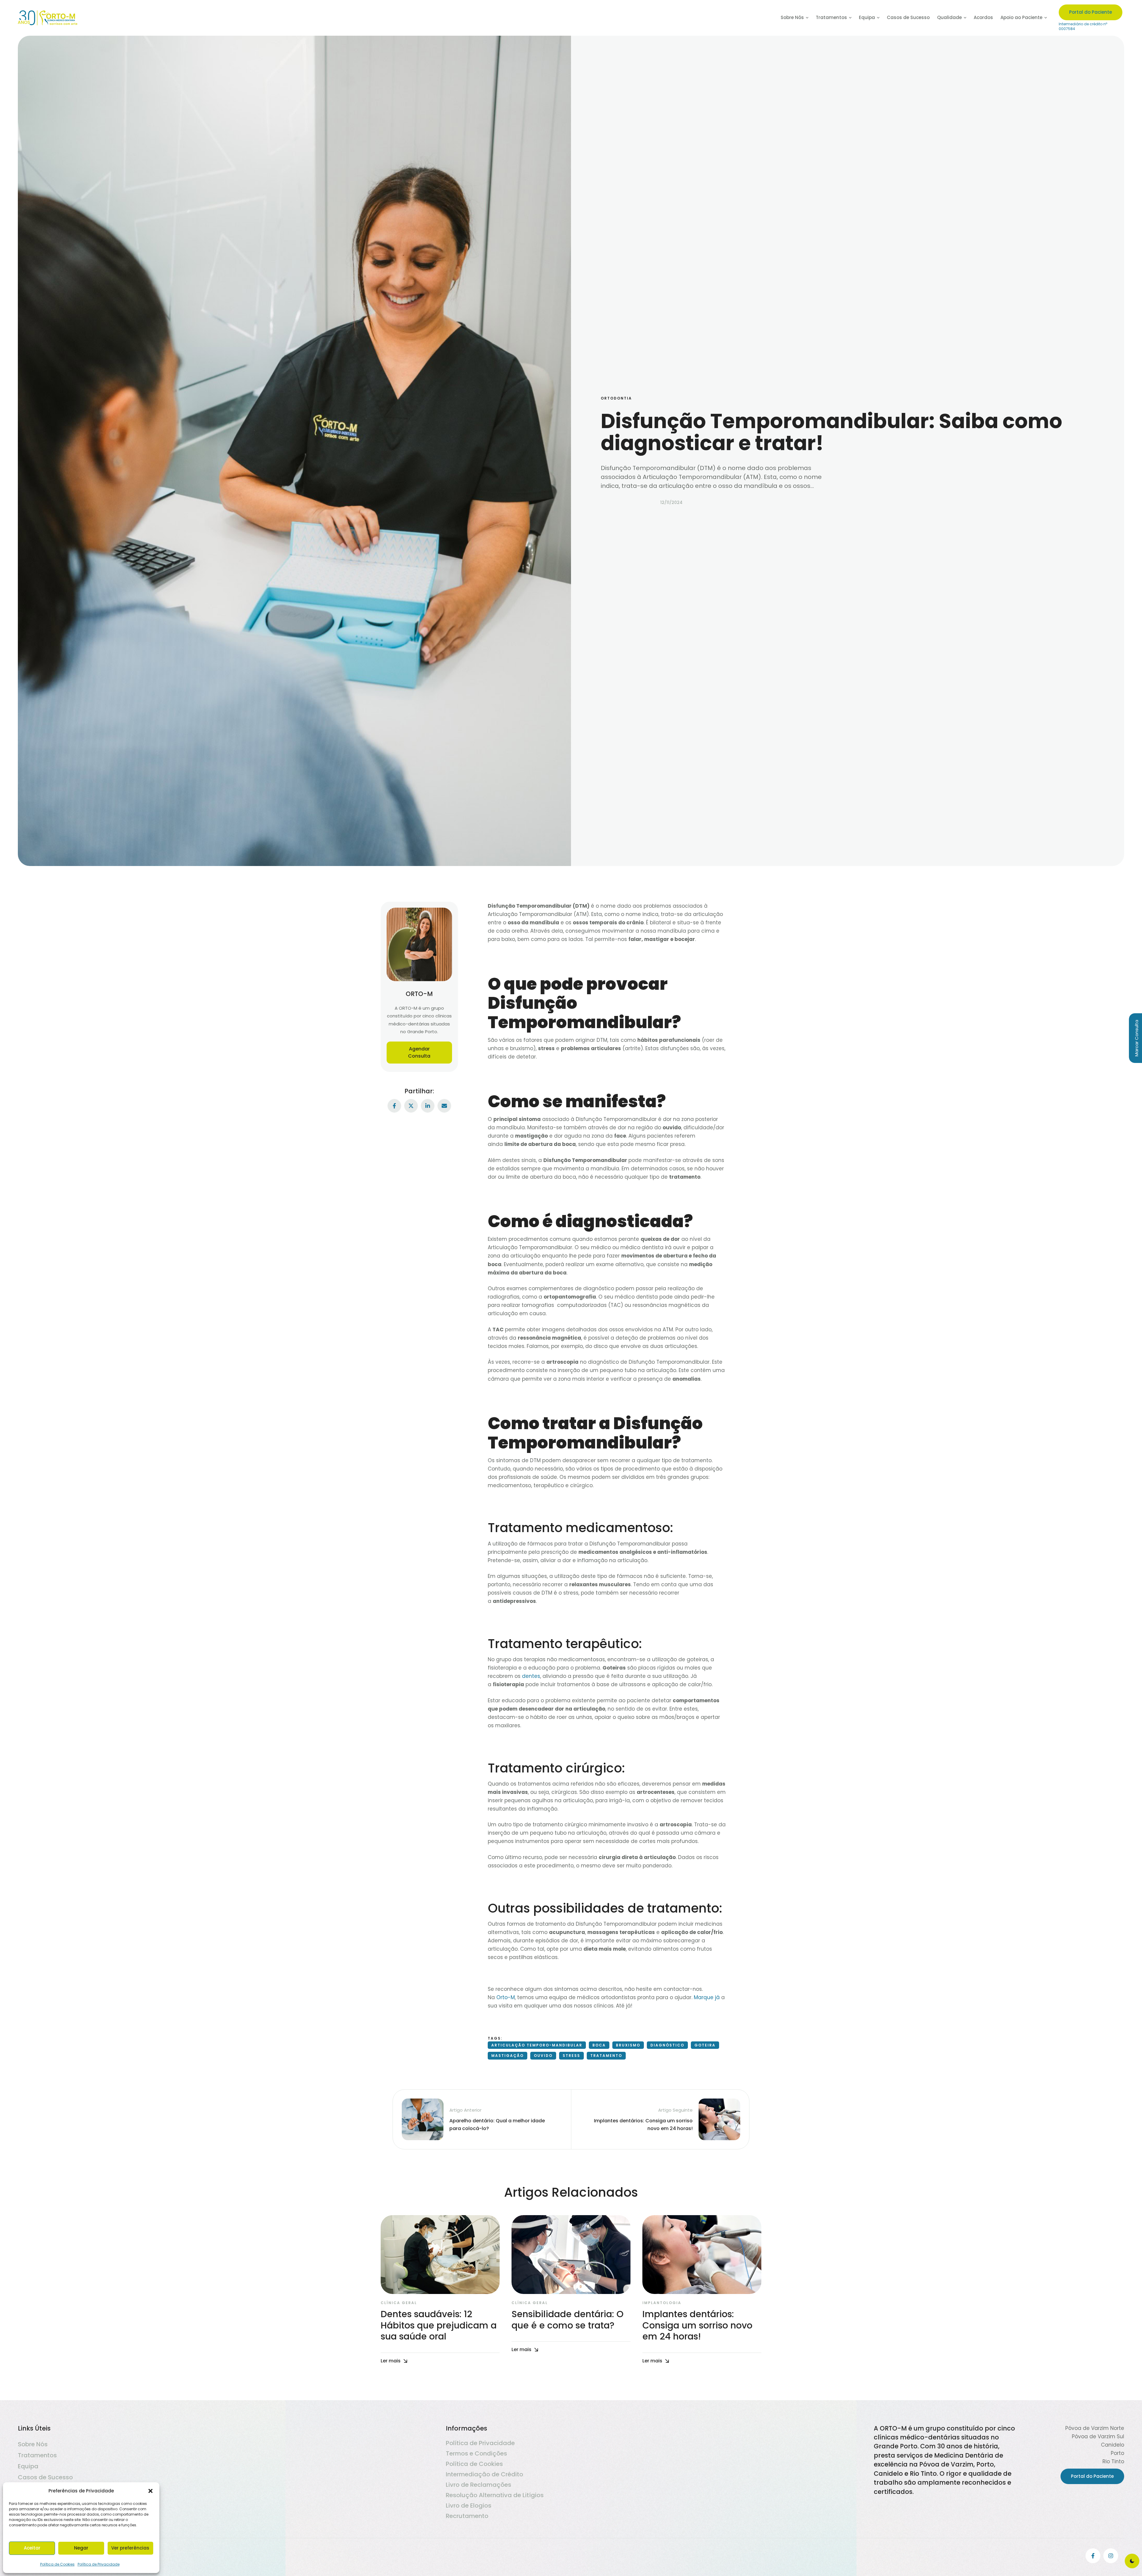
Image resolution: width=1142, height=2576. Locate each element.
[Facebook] (394, 1106)
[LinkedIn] (428, 1106)
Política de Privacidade (99, 2564)
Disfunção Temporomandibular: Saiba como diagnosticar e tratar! (832, 432)
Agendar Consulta (419, 1052)
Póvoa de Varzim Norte (1095, 2428)
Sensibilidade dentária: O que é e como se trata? (568, 2320)
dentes (531, 1676)
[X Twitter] (411, 1106)
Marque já (707, 1997)
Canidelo (1113, 2445)
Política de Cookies (57, 2564)
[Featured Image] (440, 2255)
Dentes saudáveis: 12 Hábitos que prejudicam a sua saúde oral (439, 2325)
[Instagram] (1111, 2556)
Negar (81, 2548)
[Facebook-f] (1093, 2556)
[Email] (444, 1106)
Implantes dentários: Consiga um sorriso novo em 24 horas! (697, 2325)
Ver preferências (130, 2548)
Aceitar (32, 2548)
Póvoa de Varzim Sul (1098, 2436)
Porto (1117, 2453)
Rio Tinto (1113, 2461)
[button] (150, 2491)
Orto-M (506, 1997)
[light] (1132, 2561)
